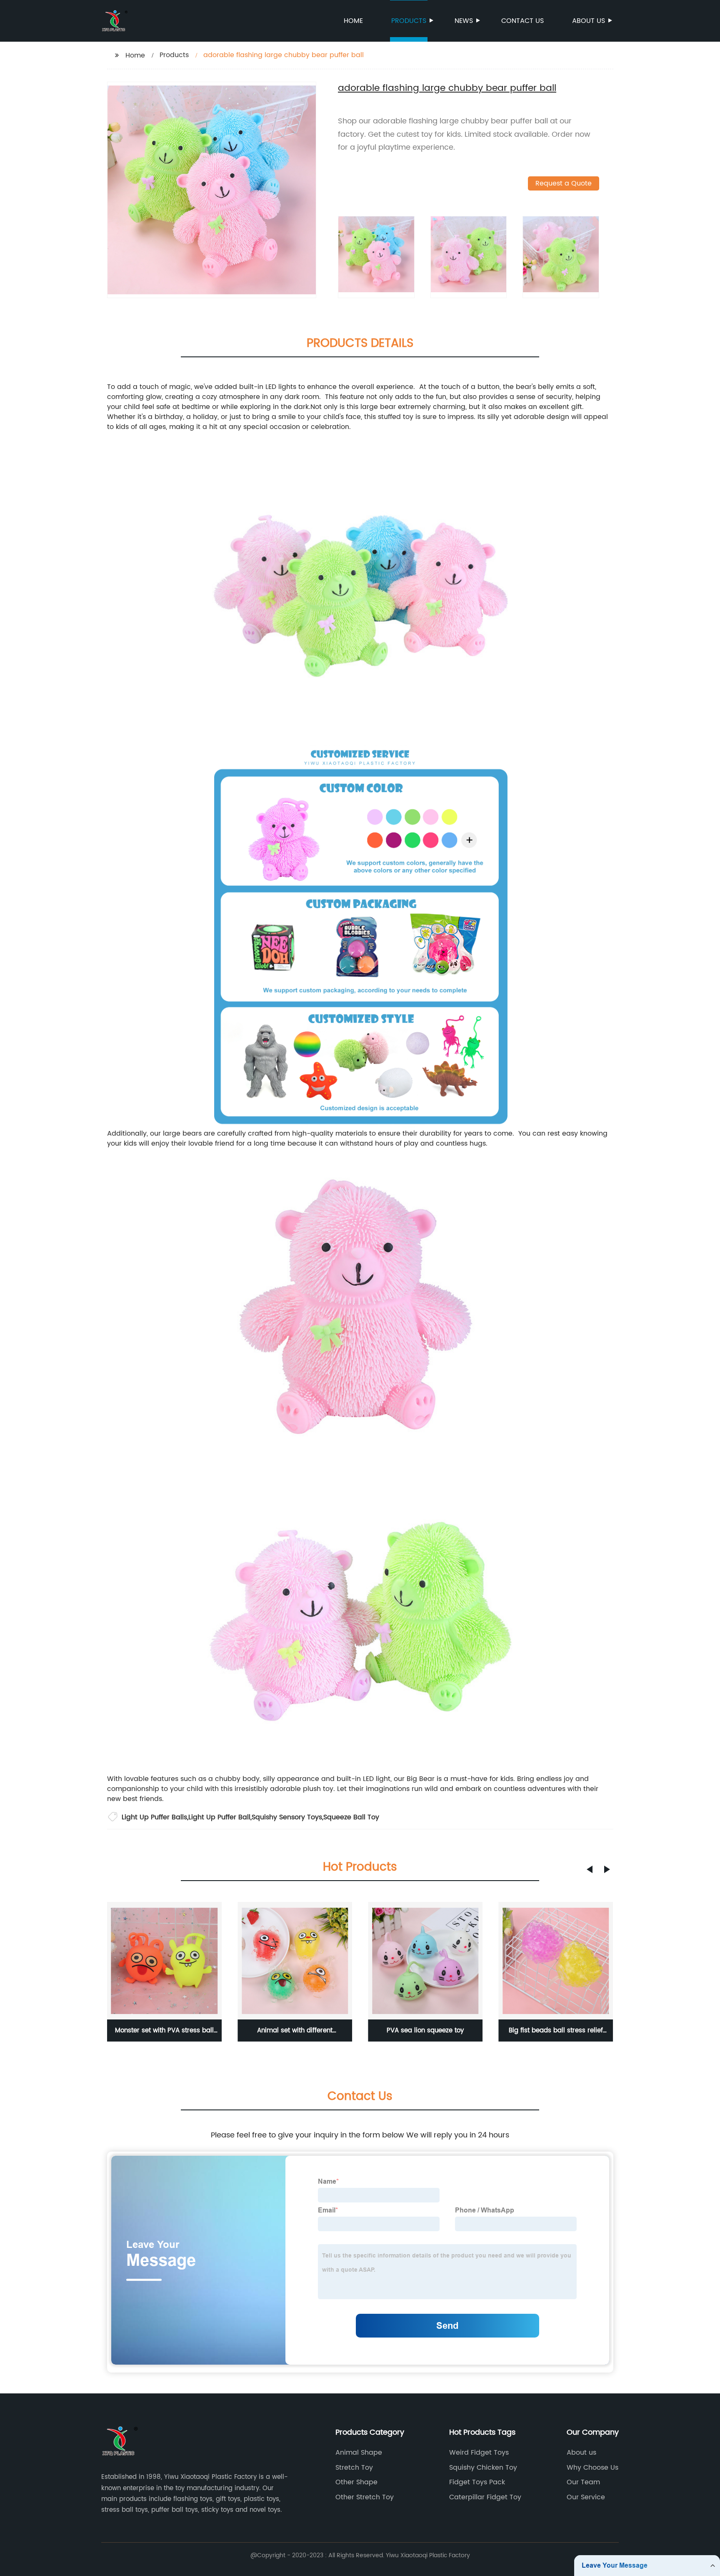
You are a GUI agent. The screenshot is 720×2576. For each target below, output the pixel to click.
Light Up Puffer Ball (219, 1817)
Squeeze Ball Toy (351, 1817)
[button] (590, 1869)
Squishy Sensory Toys (287, 1817)
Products (409, 21)
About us (589, 21)
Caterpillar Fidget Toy (485, 2497)
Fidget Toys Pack (477, 2482)
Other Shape (356, 2482)
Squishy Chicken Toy (483, 2468)
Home (353, 21)
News (464, 21)
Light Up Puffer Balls (154, 1817)
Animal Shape (359, 2453)
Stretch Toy (354, 2468)
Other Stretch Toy (365, 2497)
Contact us (522, 21)
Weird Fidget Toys (479, 2453)
